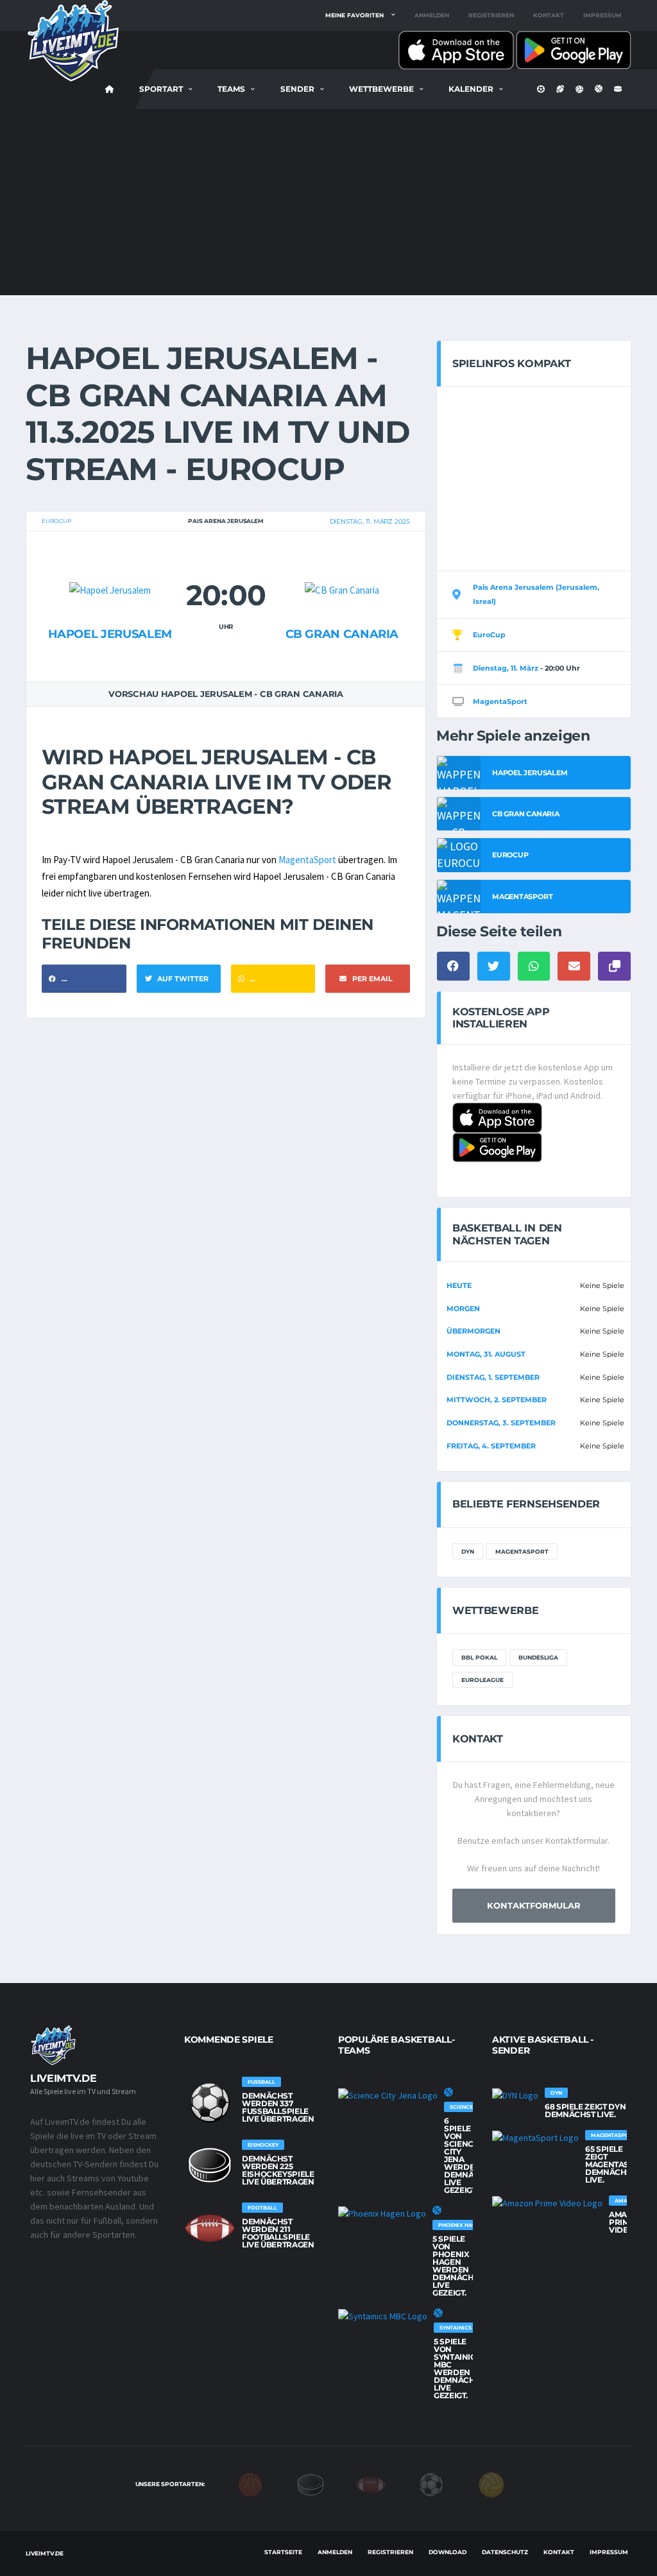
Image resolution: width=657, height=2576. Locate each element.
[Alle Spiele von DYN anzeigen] (515, 2095)
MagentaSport (307, 860)
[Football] (371, 2484)
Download (448, 2552)
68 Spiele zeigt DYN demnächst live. (585, 2110)
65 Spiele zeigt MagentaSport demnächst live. (618, 2164)
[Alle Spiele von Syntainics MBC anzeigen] (383, 2316)
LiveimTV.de (45, 2553)
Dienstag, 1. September (493, 1377)
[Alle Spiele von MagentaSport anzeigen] (535, 2138)
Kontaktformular (534, 1905)
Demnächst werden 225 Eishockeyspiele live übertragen (278, 2170)
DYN (468, 1551)
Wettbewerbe (381, 89)
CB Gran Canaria (342, 634)
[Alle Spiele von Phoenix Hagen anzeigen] (382, 2213)
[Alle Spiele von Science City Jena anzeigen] (388, 2095)
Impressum (602, 15)
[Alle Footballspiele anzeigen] (210, 2228)
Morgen (463, 1309)
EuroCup (56, 521)
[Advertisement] (328, 205)
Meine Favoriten (354, 15)
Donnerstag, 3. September (501, 1423)
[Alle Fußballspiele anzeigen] (210, 2102)
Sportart (161, 89)
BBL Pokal (479, 1657)
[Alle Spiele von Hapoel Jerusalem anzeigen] (110, 565)
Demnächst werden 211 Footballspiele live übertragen (278, 2233)
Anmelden (432, 15)
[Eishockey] (311, 2484)
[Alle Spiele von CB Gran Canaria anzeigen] (342, 565)
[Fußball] (431, 2484)
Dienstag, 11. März (506, 668)
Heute (459, 1285)
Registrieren (491, 15)
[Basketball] (250, 2484)
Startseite (283, 2552)
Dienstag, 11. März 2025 (370, 521)
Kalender (471, 89)
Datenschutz (505, 2552)
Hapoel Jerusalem (110, 634)
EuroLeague (482, 1680)
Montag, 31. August (486, 1354)
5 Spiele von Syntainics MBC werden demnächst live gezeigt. (459, 2368)
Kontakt (549, 15)
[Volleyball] (491, 2484)
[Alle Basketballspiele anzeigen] (448, 2092)
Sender (297, 89)
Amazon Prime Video (627, 2222)
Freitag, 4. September (491, 1446)
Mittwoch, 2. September (497, 1400)
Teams (231, 89)
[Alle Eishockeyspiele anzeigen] (210, 2165)
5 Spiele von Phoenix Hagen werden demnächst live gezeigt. (458, 2266)
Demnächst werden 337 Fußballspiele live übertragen (278, 2107)
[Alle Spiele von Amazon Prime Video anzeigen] (547, 2203)
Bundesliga (538, 1657)
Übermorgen (474, 1331)
